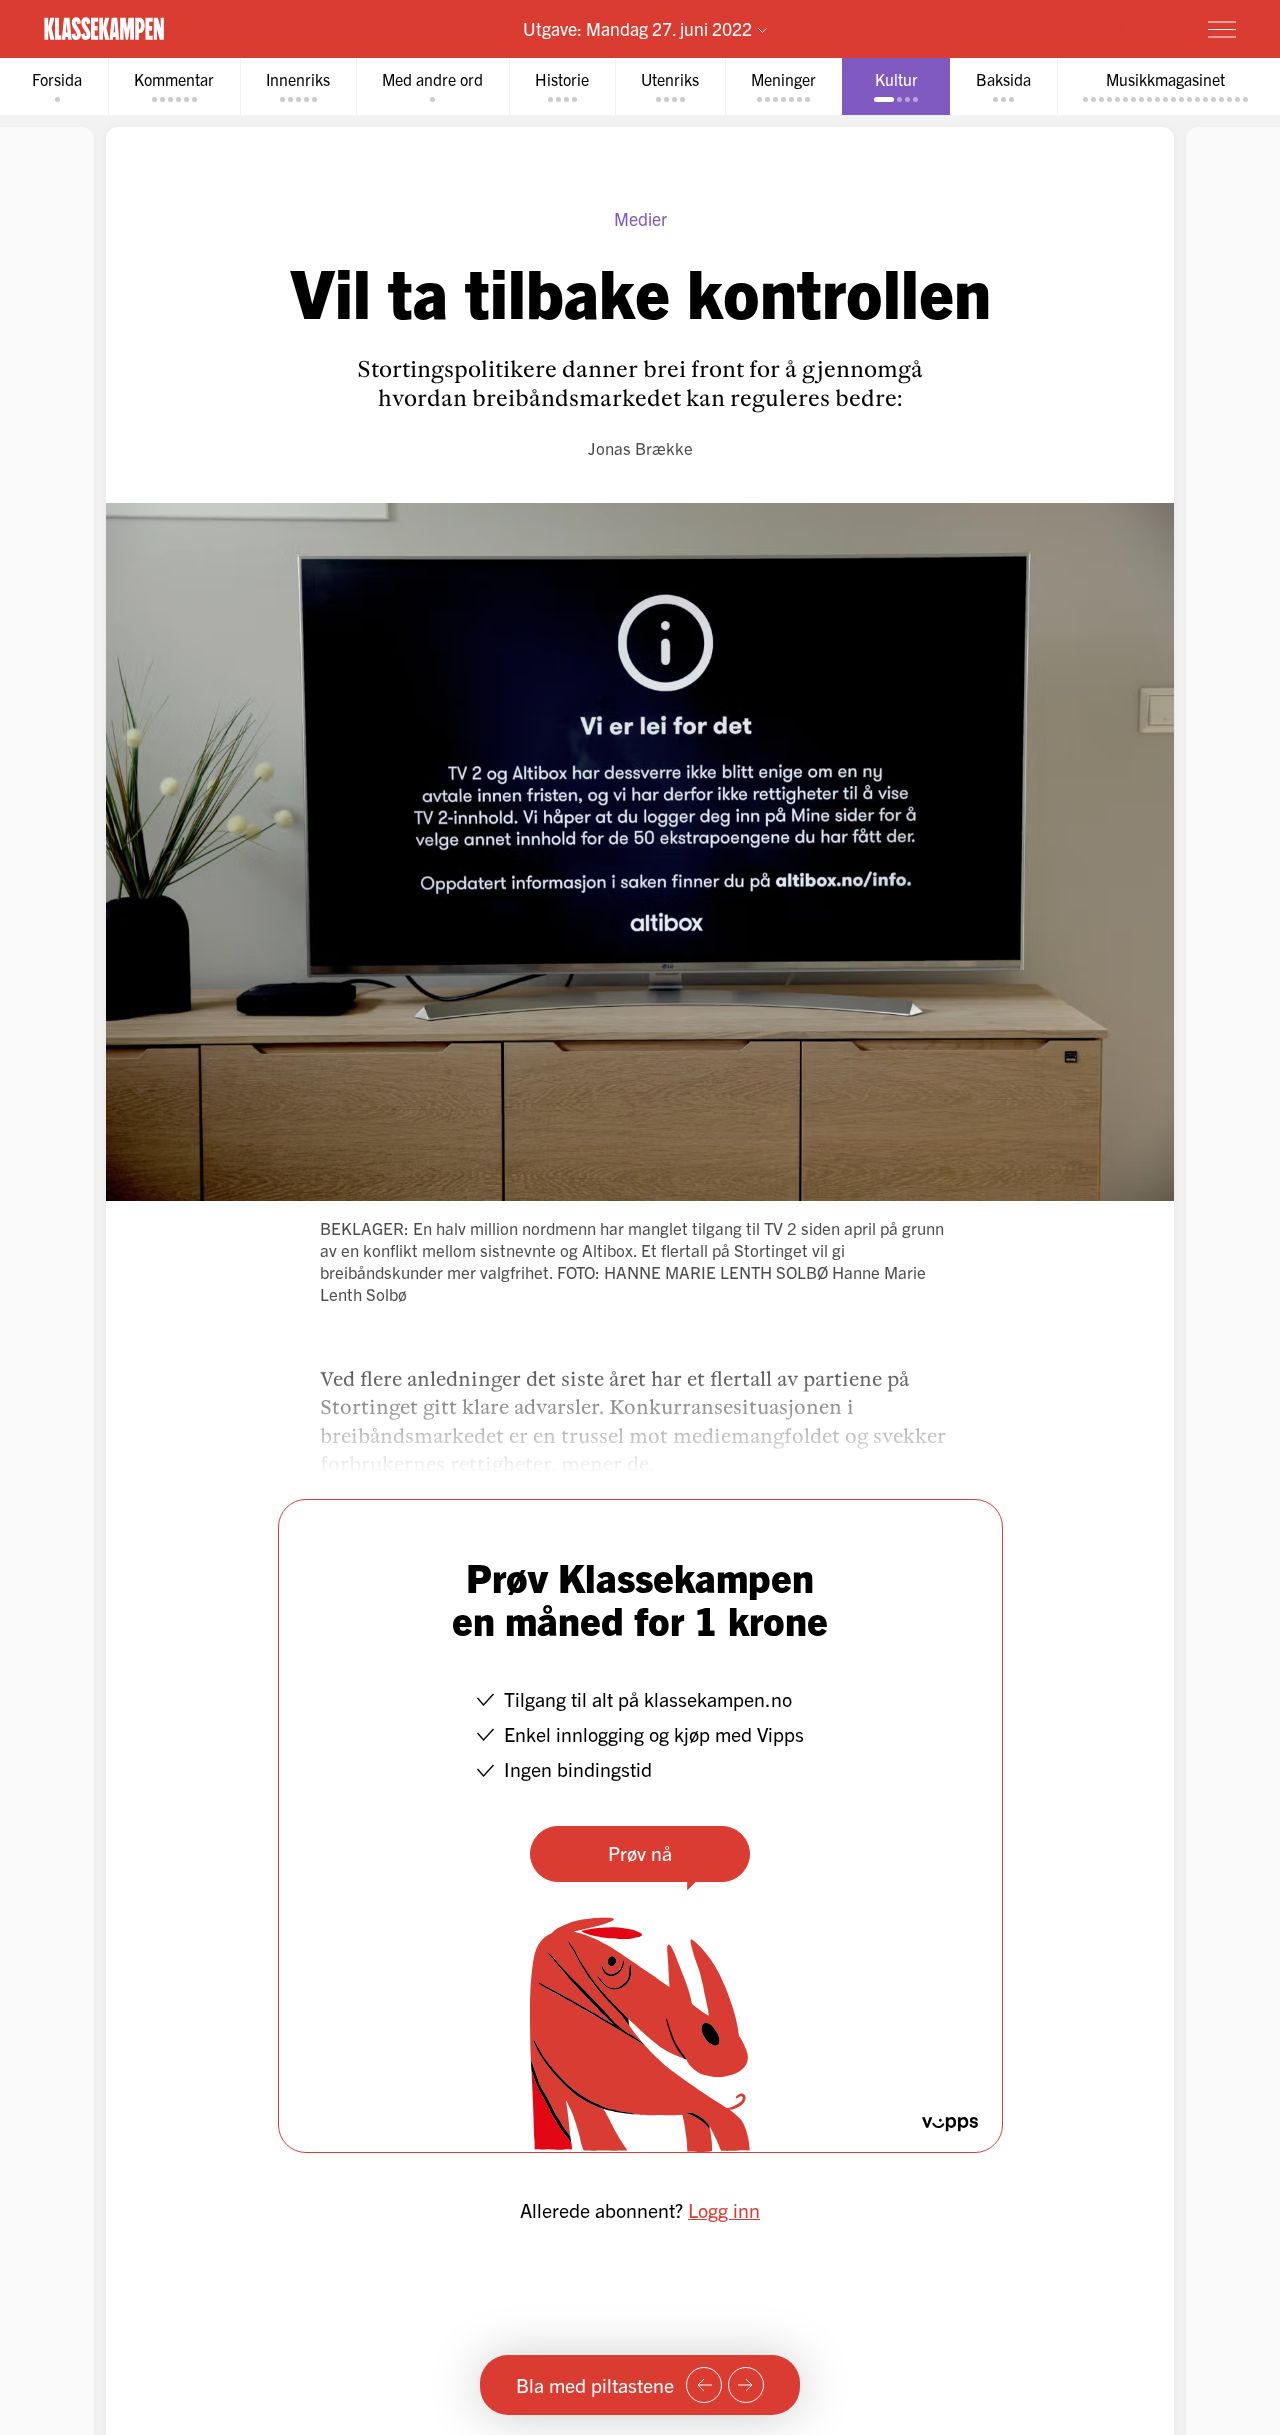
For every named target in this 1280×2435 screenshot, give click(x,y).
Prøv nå (640, 1852)
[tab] (57, 86)
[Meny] (1222, 29)
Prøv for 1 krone (1103, 28)
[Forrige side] (704, 2385)
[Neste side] (746, 2385)
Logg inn (724, 2209)
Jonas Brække (640, 447)
